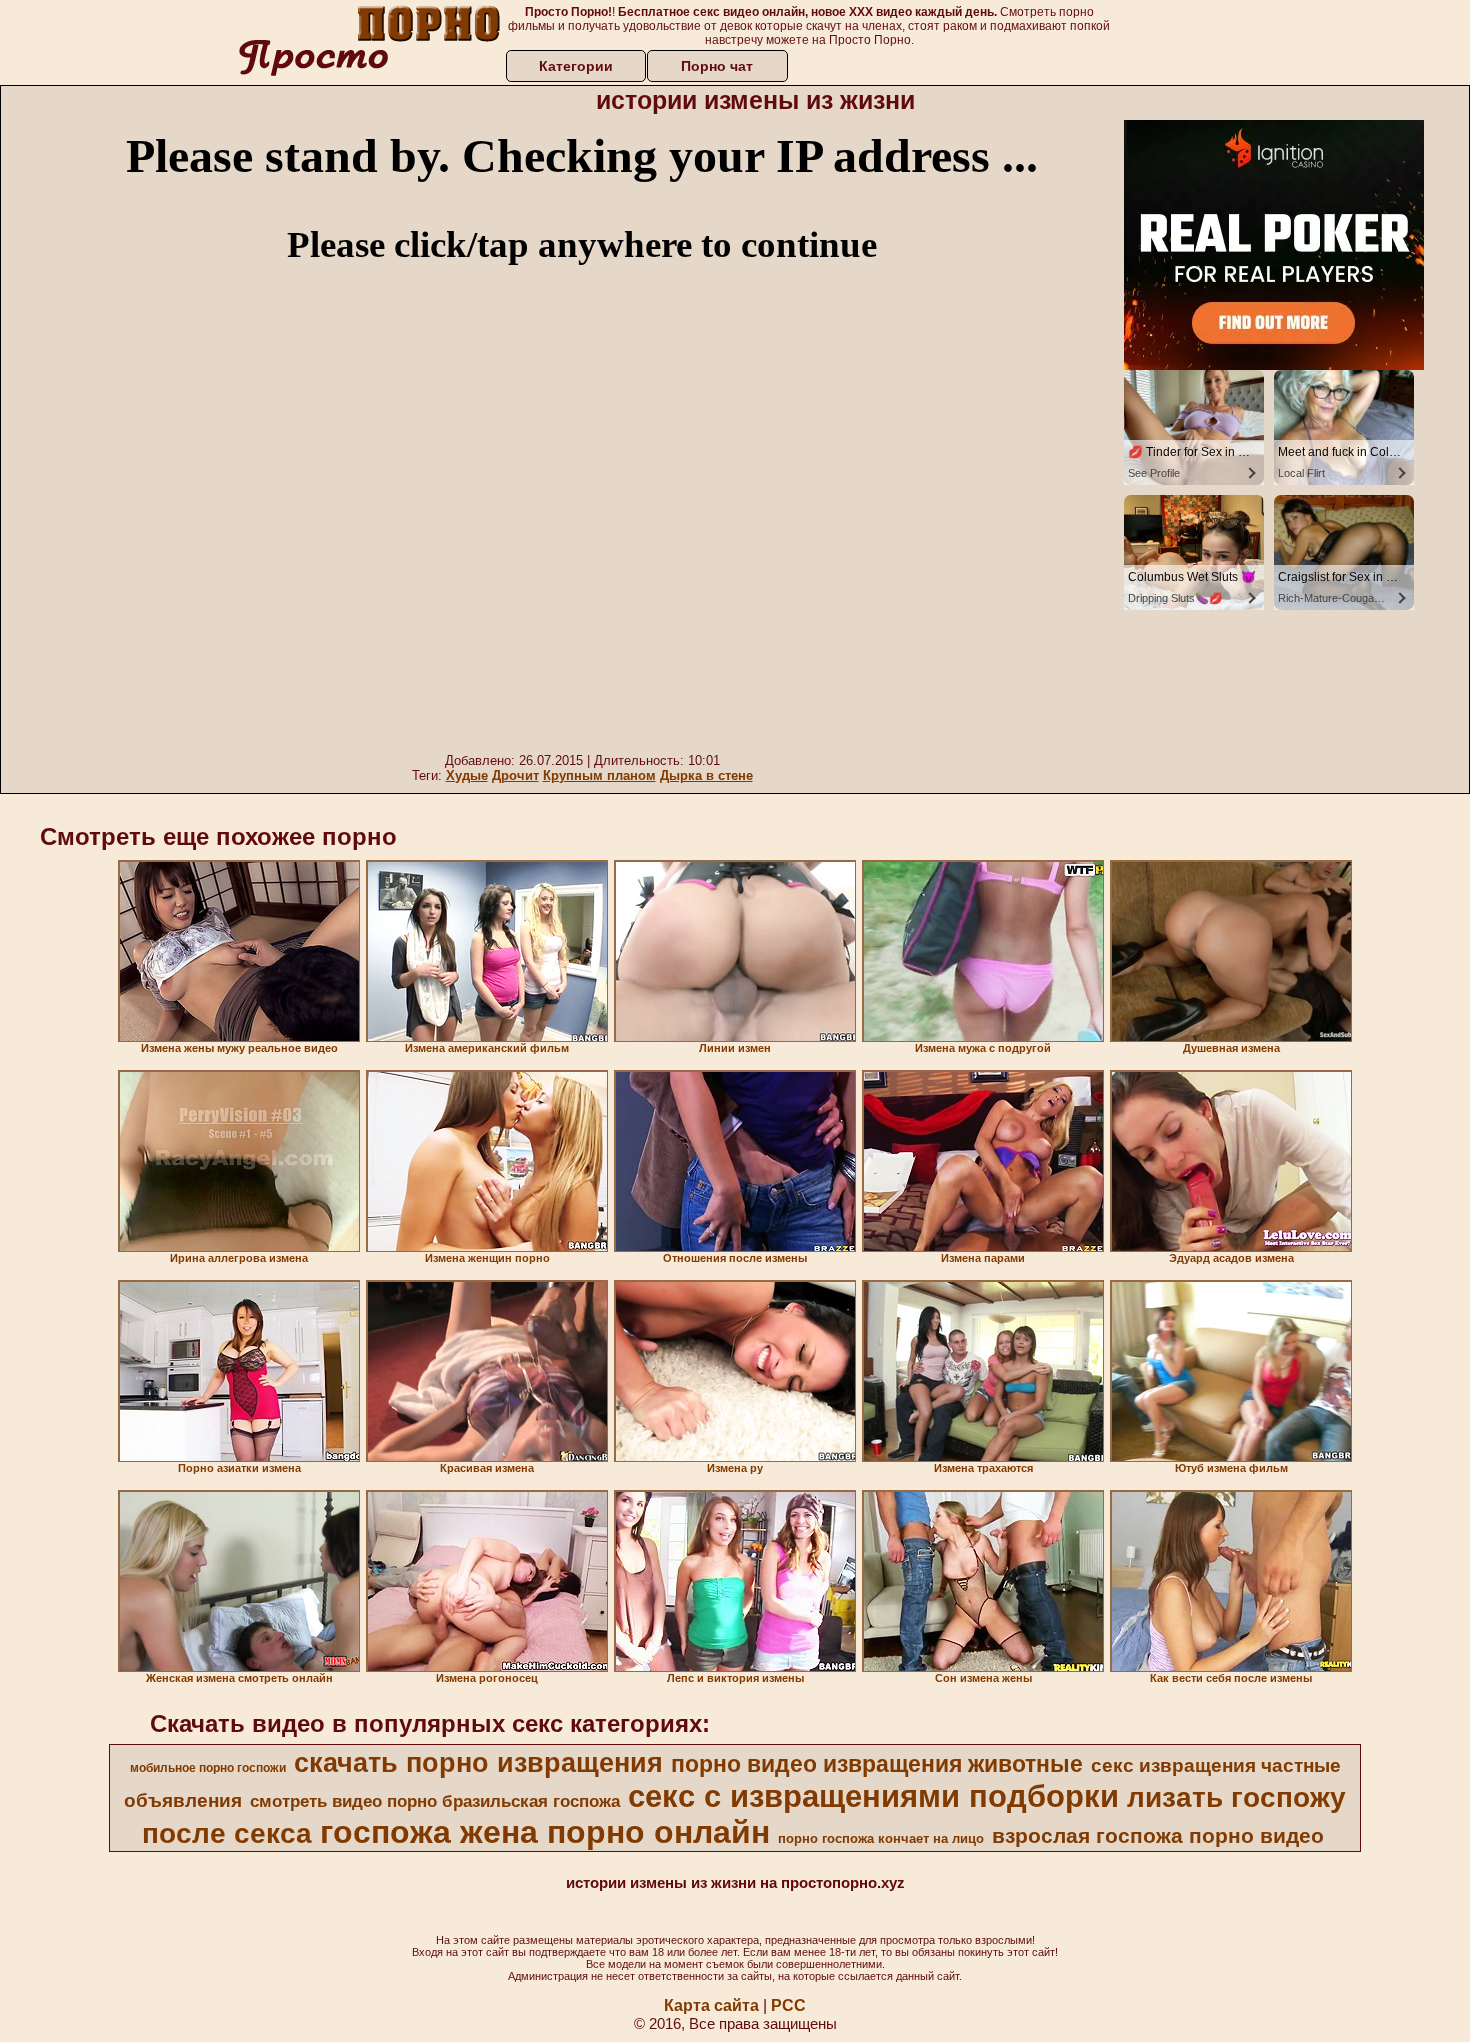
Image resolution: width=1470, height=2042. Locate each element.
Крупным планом (599, 775)
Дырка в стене (706, 775)
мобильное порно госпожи (208, 1768)
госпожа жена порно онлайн (545, 1832)
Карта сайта (711, 2005)
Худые (467, 775)
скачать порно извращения (478, 1763)
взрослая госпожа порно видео (1158, 1836)
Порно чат (717, 66)
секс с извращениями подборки (873, 1796)
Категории (576, 66)
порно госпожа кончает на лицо (881, 1838)
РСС (788, 2005)
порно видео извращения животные (877, 1764)
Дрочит (515, 775)
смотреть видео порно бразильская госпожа (435, 1801)
